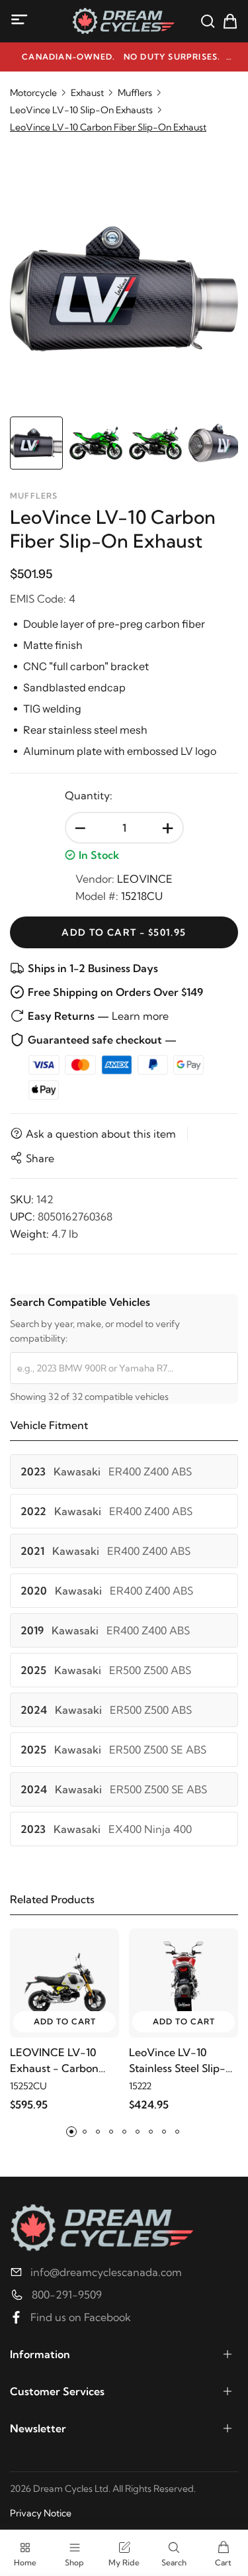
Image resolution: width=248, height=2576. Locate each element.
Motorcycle (33, 93)
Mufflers (135, 93)
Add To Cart (65, 2021)
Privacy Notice (41, 2513)
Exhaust (87, 93)
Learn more (140, 1016)
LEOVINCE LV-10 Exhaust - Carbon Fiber (54, 2061)
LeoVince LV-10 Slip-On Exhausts (81, 110)
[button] (71, 2132)
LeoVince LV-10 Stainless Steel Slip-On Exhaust (177, 2061)
